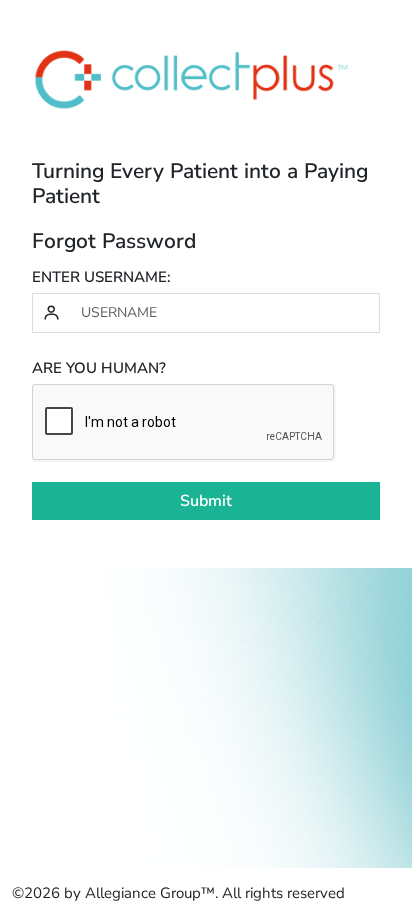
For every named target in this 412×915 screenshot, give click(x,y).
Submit (206, 501)
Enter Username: (101, 277)
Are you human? (99, 368)
